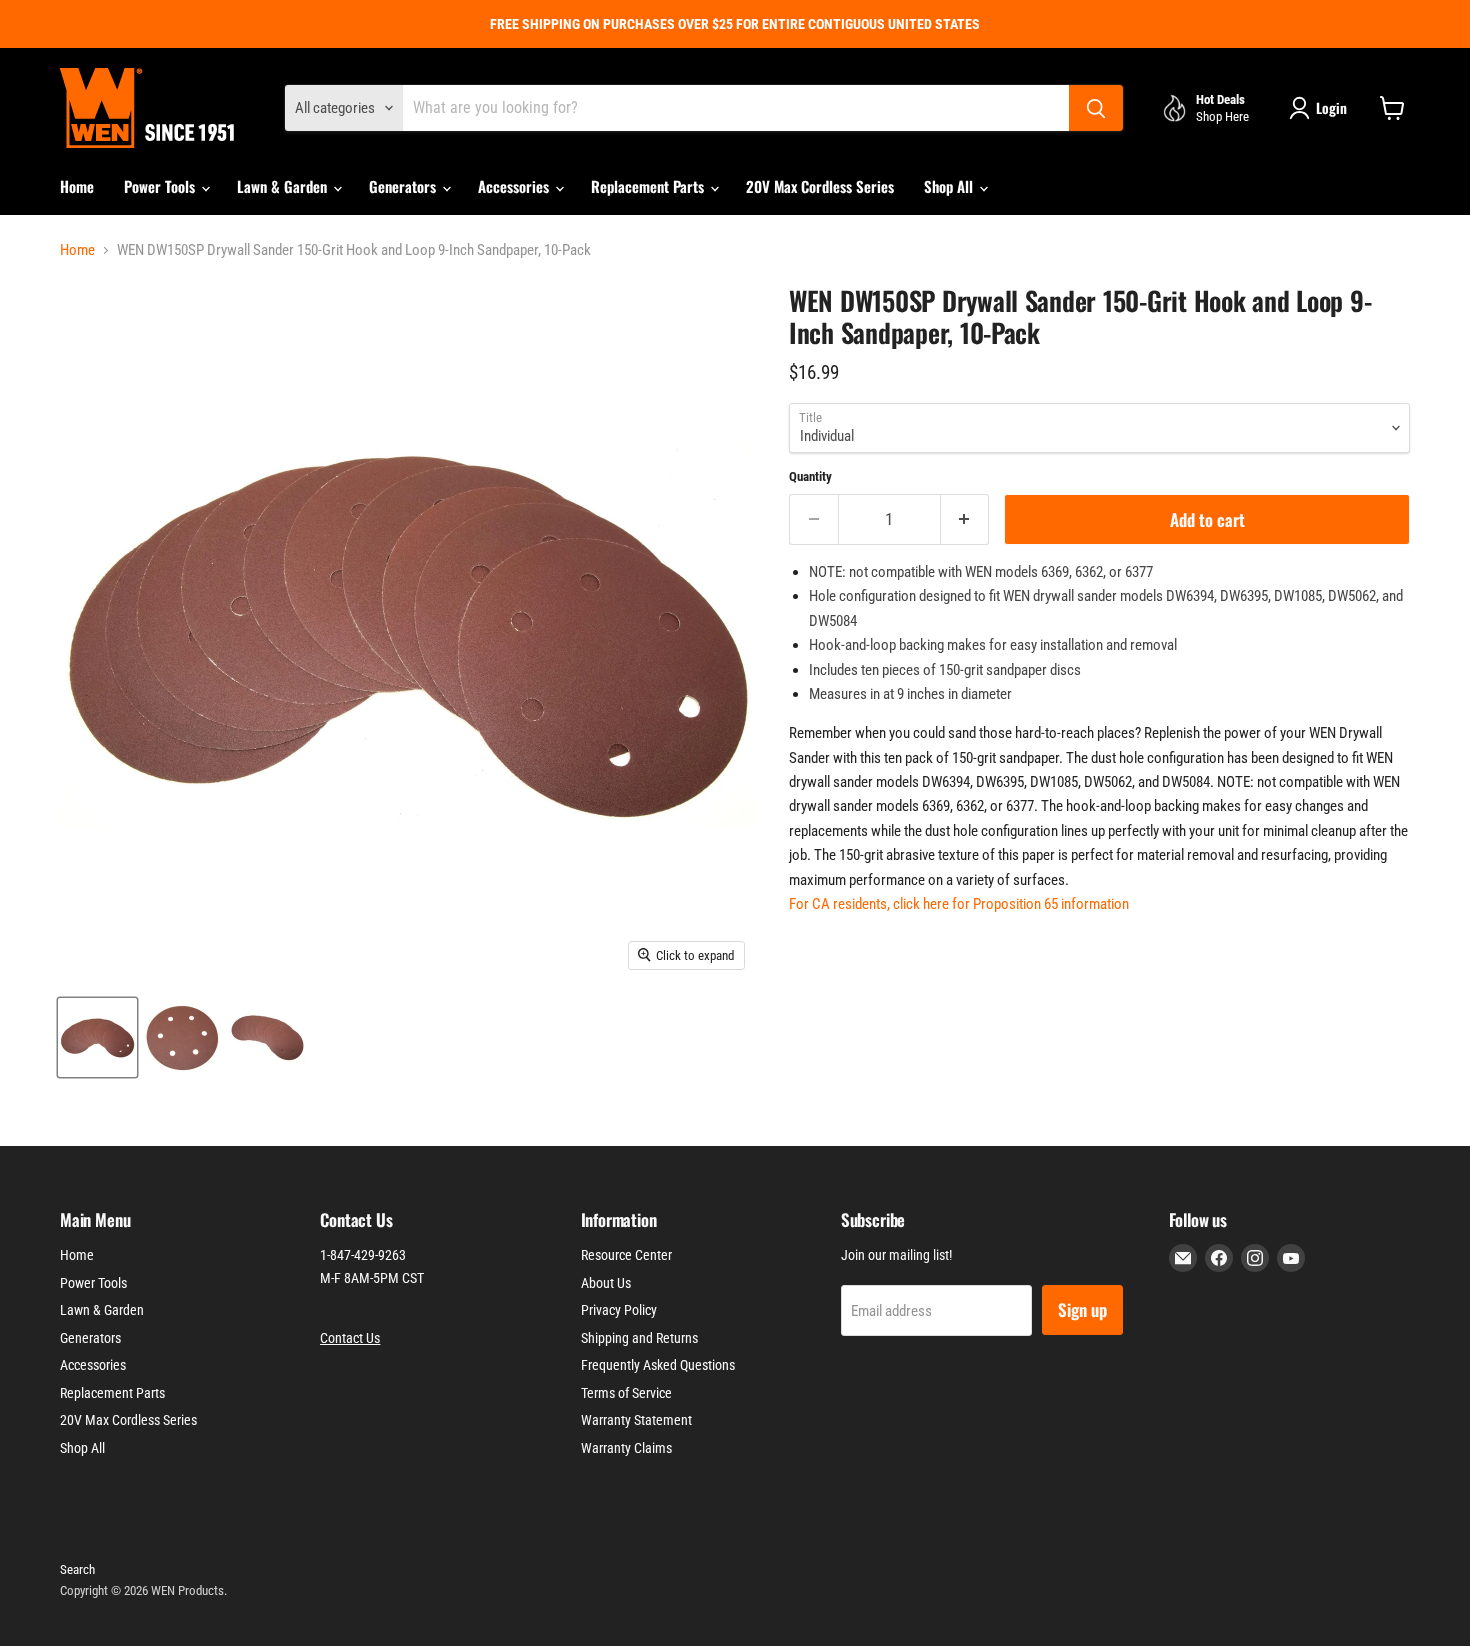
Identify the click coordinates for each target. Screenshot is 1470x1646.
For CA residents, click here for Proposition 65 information (959, 904)
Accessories (515, 186)
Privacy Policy (619, 1310)
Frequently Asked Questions (658, 1365)
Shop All (950, 186)
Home (77, 186)
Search (77, 1569)
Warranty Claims (626, 1448)
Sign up (1082, 1309)
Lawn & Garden (284, 186)
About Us (606, 1283)
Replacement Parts (649, 186)
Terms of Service (626, 1393)
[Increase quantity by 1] (965, 519)
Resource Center (626, 1255)
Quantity (810, 476)
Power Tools (161, 186)
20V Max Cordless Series (820, 186)
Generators (404, 186)
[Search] (1096, 108)
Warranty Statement (636, 1420)
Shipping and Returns (639, 1338)
